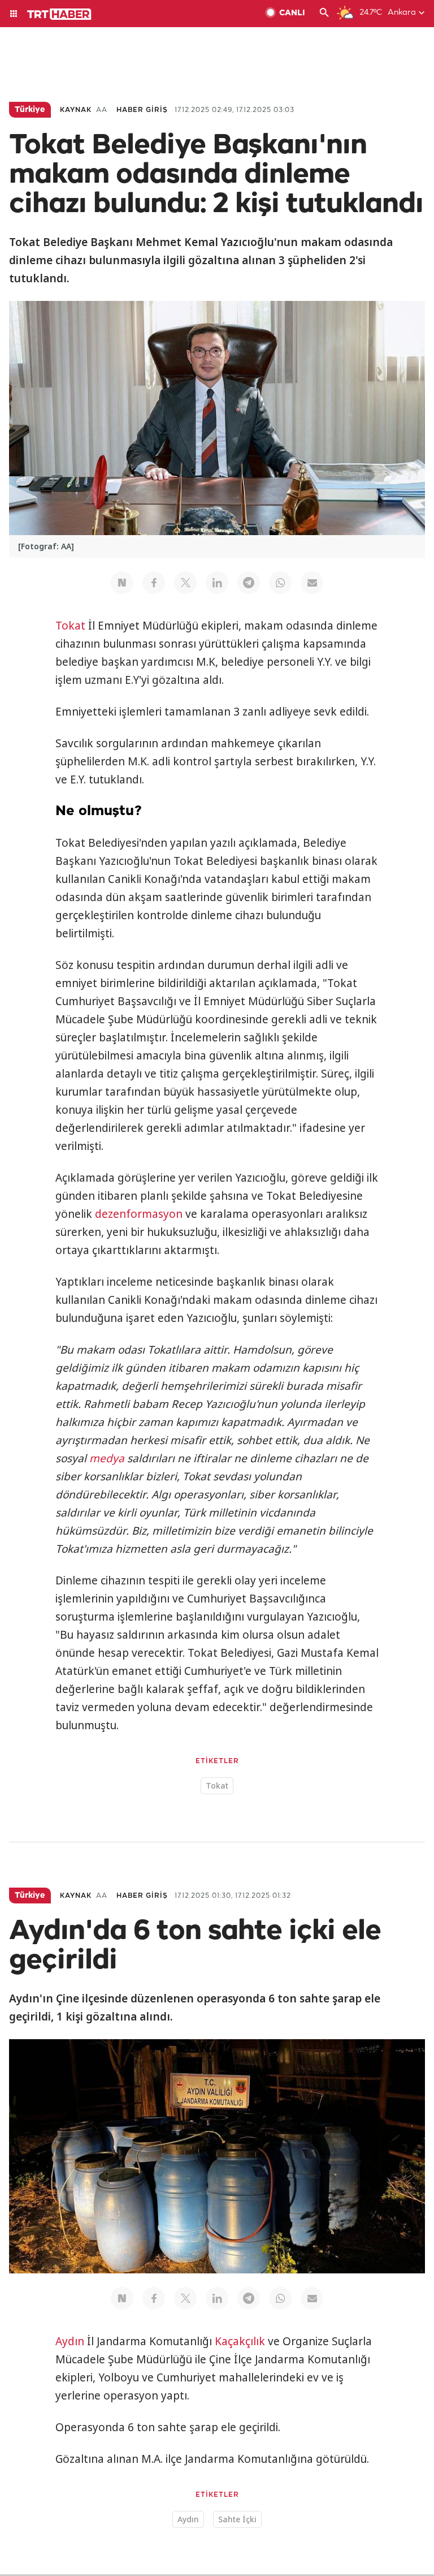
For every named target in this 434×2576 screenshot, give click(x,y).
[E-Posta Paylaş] (312, 583)
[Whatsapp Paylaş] (280, 583)
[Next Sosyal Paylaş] (122, 583)
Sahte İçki (237, 2519)
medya (107, 1458)
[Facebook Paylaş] (154, 583)
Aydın (70, 2341)
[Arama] (324, 14)
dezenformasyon (139, 1214)
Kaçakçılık (240, 2341)
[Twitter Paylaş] (185, 583)
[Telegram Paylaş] (249, 583)
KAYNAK (76, 110)
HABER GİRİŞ (142, 110)
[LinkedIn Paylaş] (217, 583)
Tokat (70, 626)
